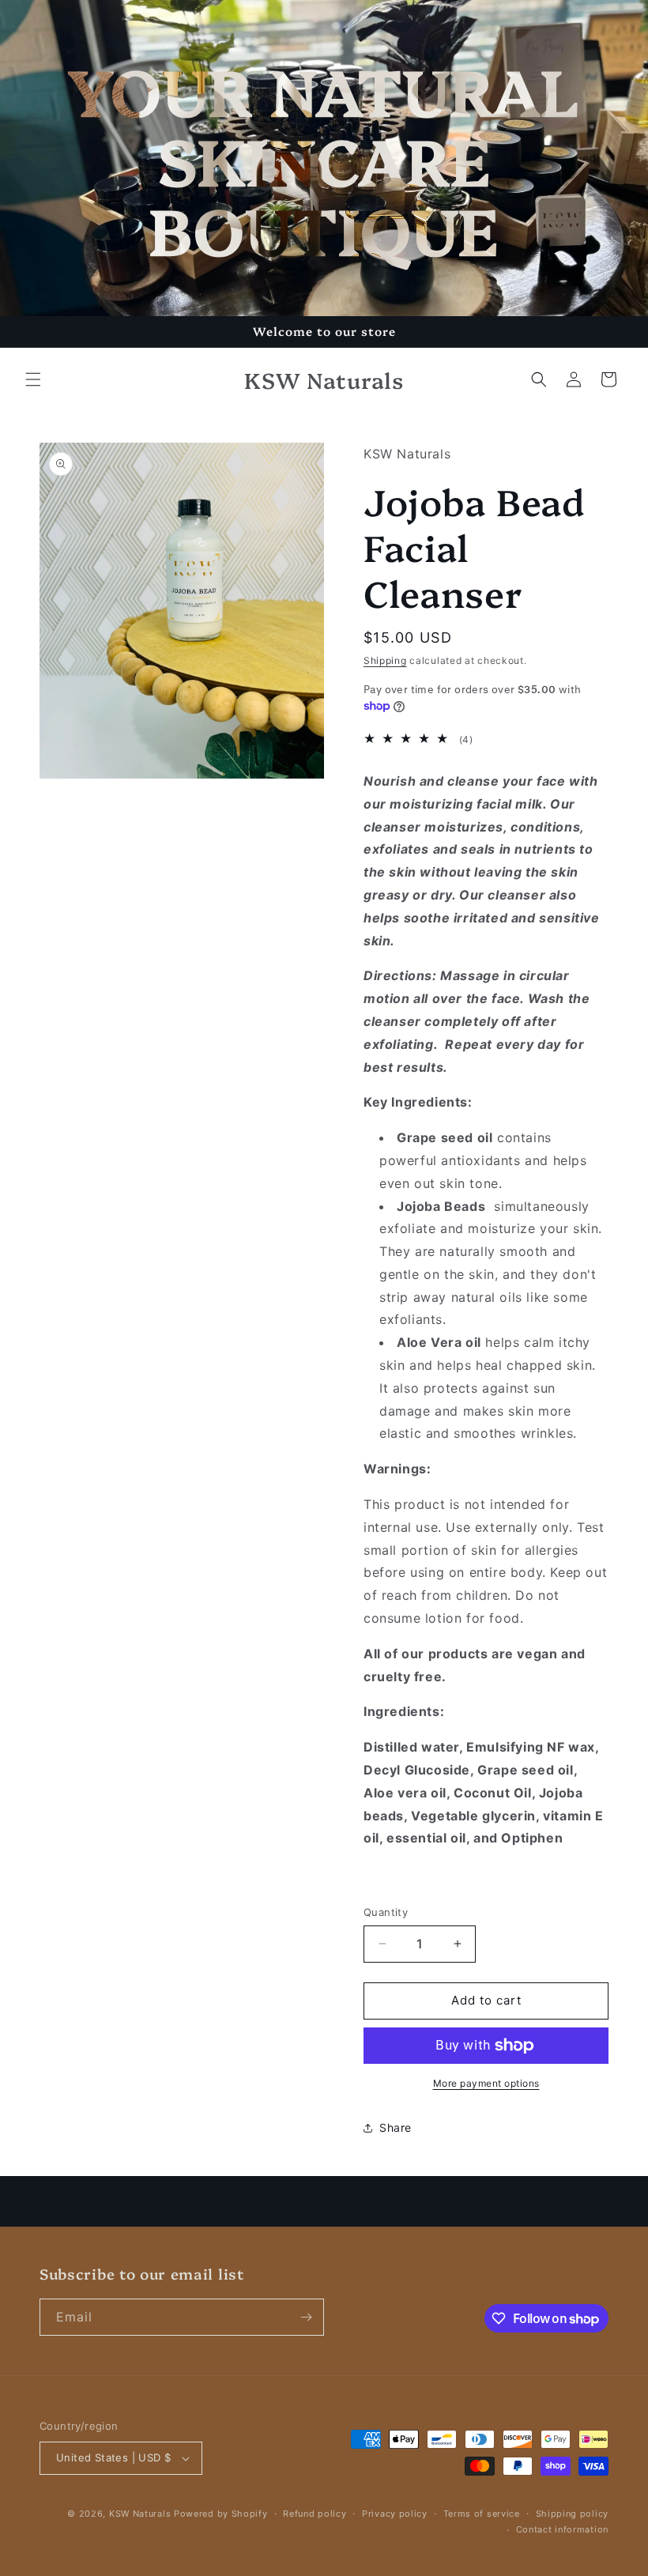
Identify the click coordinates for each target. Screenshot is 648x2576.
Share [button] (396, 2127)
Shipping (385, 660)
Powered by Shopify (221, 2514)
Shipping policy (573, 2514)
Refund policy (315, 2514)
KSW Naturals (140, 2514)
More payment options (486, 2083)
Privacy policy (395, 2514)
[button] (33, 379)
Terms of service (482, 2514)
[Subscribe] (306, 2317)
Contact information (562, 2529)
